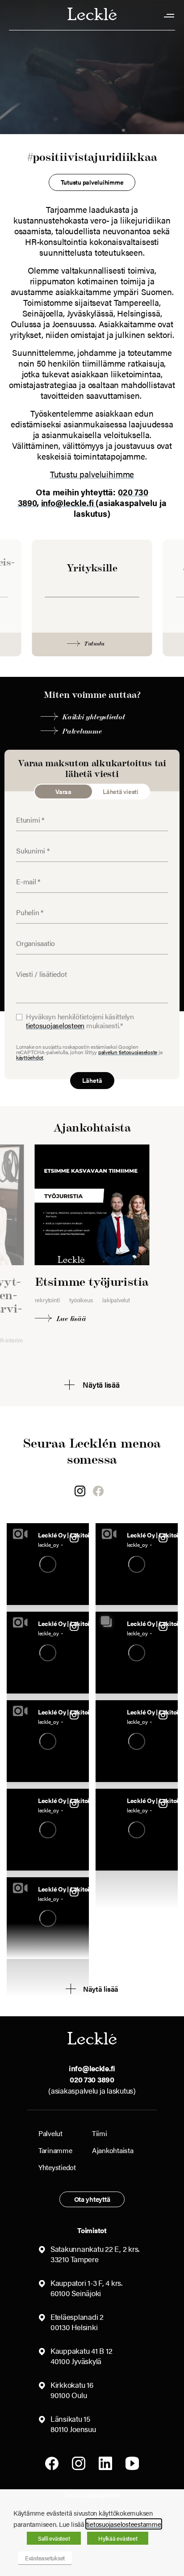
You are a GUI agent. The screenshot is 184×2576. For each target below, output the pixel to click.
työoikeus (81, 1300)
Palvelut (50, 2133)
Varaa (63, 791)
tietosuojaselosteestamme (124, 2524)
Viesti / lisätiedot (35, 968)
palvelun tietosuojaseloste (128, 1052)
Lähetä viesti (121, 791)
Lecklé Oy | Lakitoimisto (67, 1534)
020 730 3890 (92, 2079)
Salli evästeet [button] (54, 2538)
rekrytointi (47, 1300)
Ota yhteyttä (92, 2199)
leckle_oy (48, 1545)
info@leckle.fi (69, 503)
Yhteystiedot (57, 2167)
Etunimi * (27, 814)
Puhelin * (27, 906)
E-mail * (25, 875)
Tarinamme (55, 2150)
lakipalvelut (116, 1300)
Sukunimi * (28, 845)
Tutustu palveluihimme (92, 474)
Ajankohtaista (113, 2150)
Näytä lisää (101, 1989)
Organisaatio (31, 937)
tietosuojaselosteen (55, 1025)
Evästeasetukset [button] (45, 2558)
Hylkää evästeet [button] (118, 2538)
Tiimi (100, 2133)
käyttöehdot (30, 1057)
